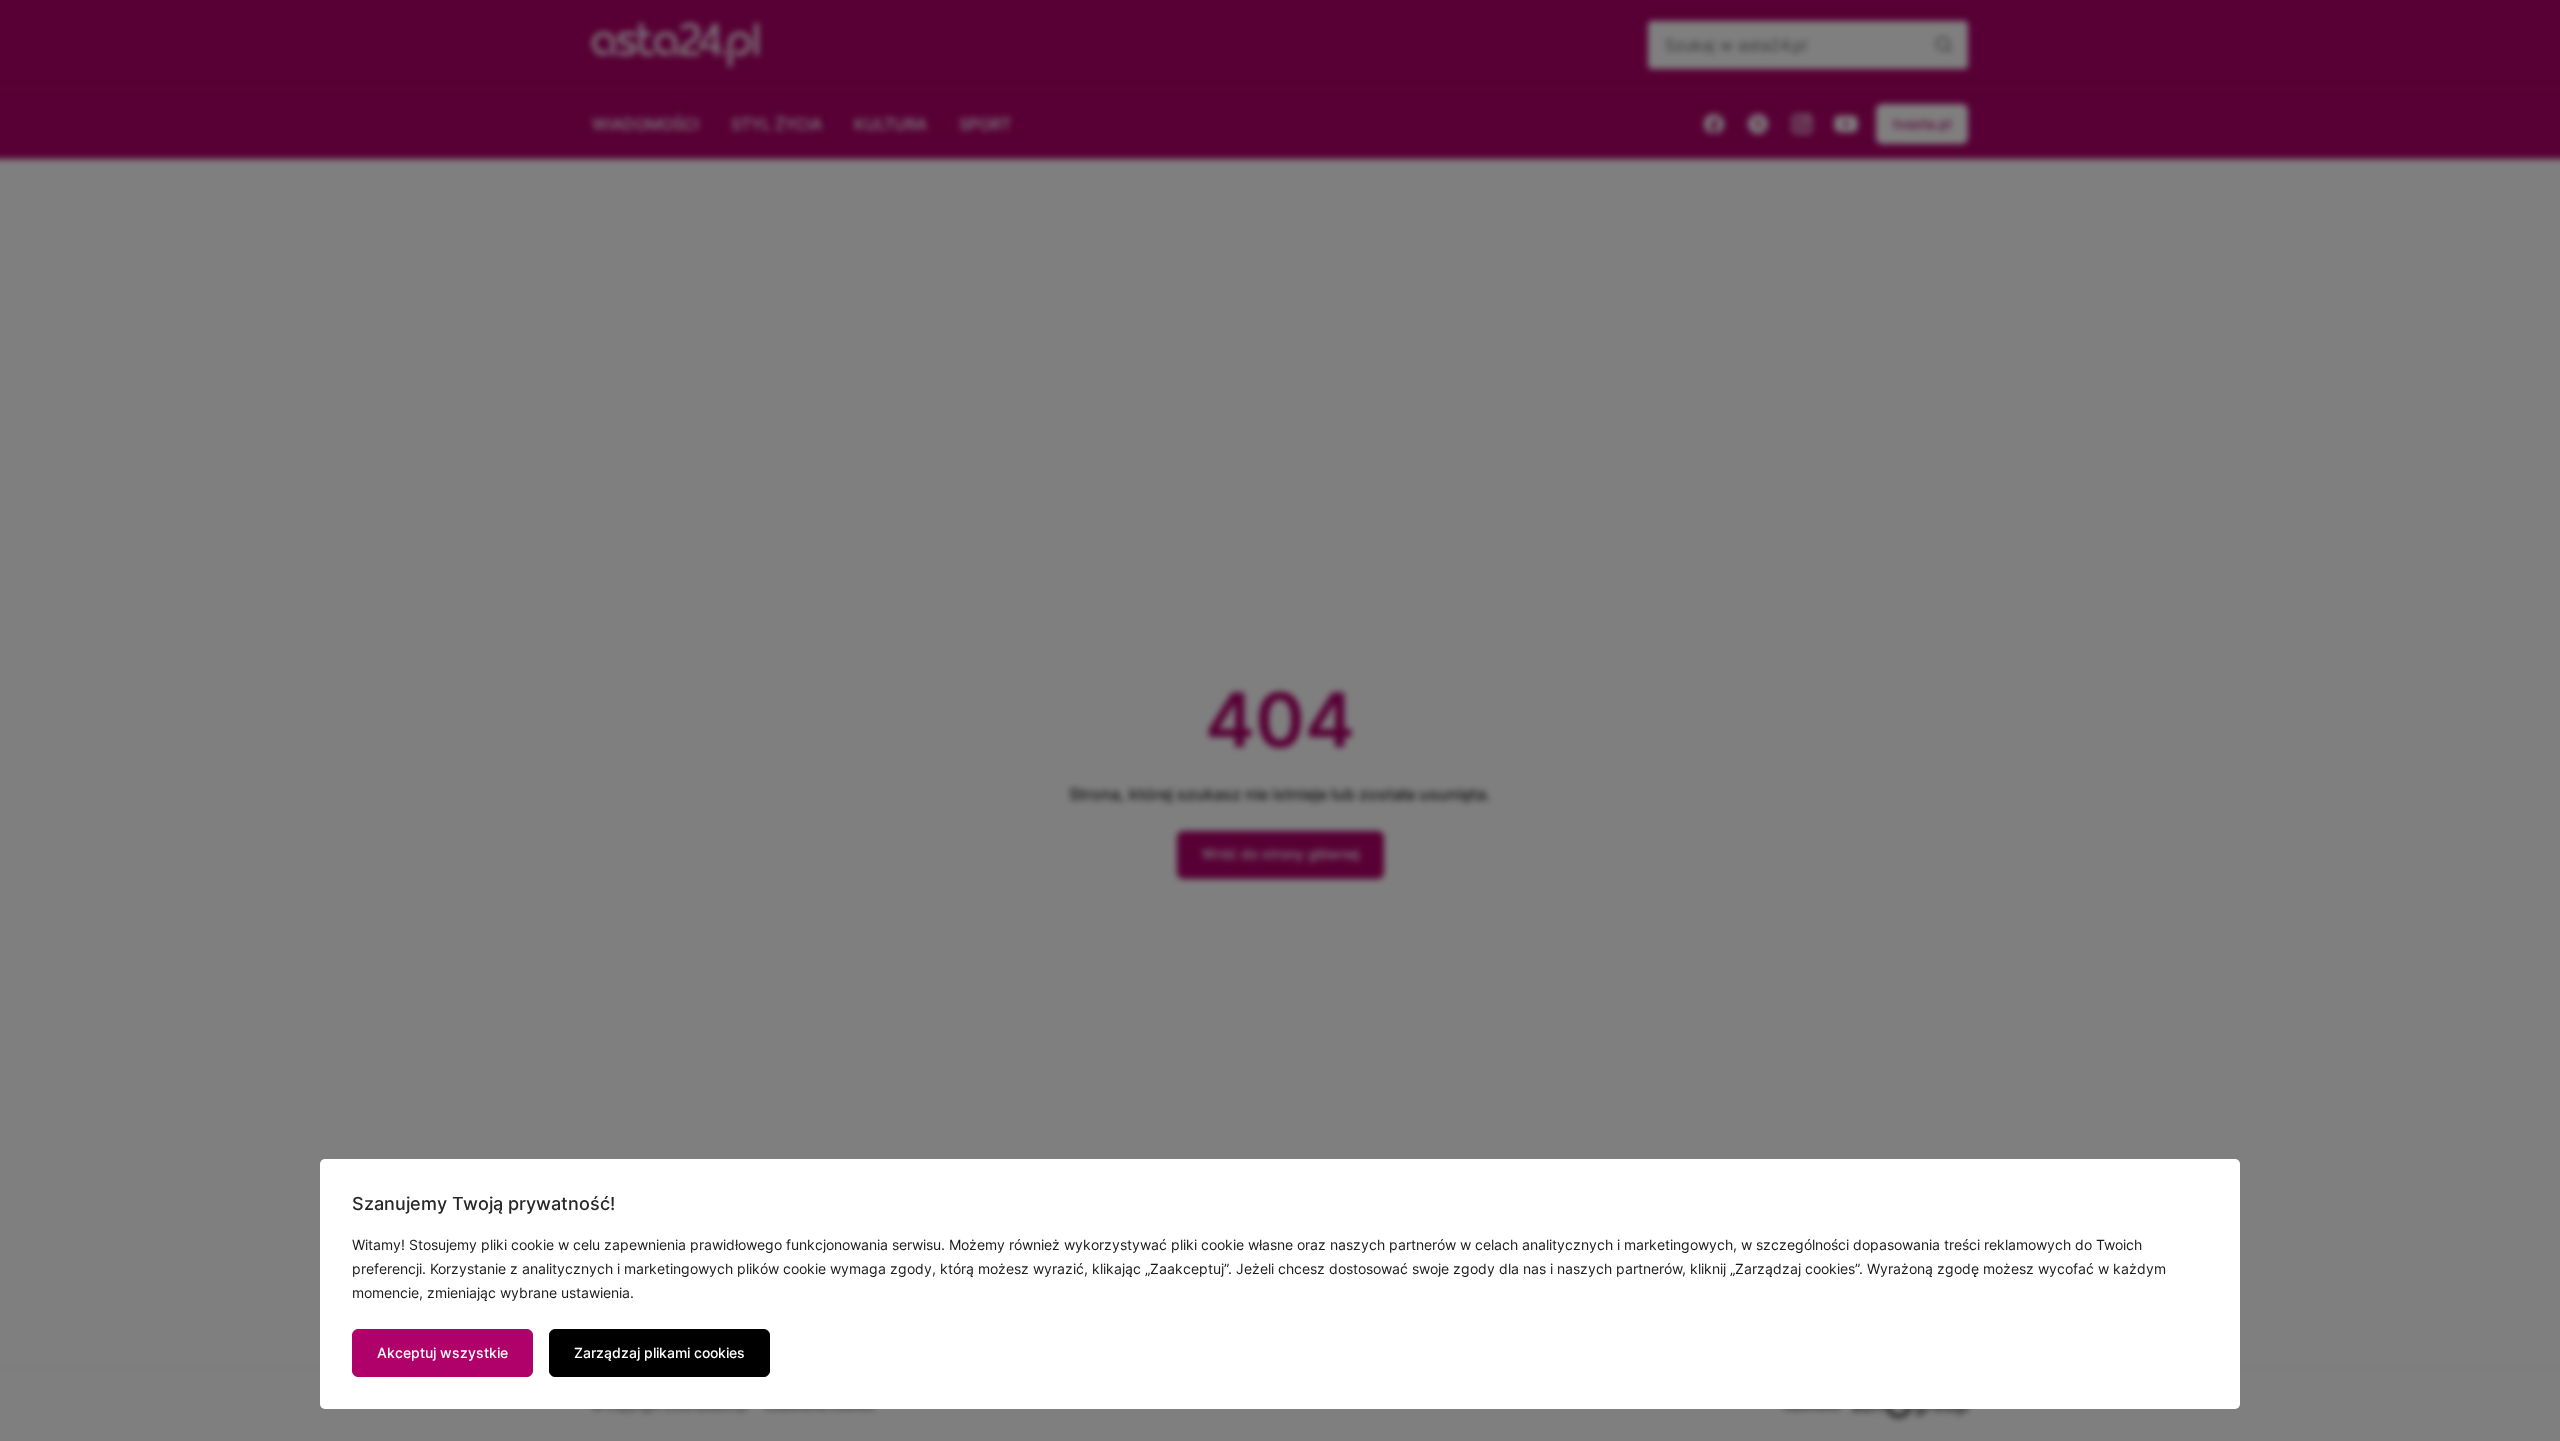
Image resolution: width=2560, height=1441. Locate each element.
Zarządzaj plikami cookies (659, 1352)
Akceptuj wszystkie (442, 1352)
